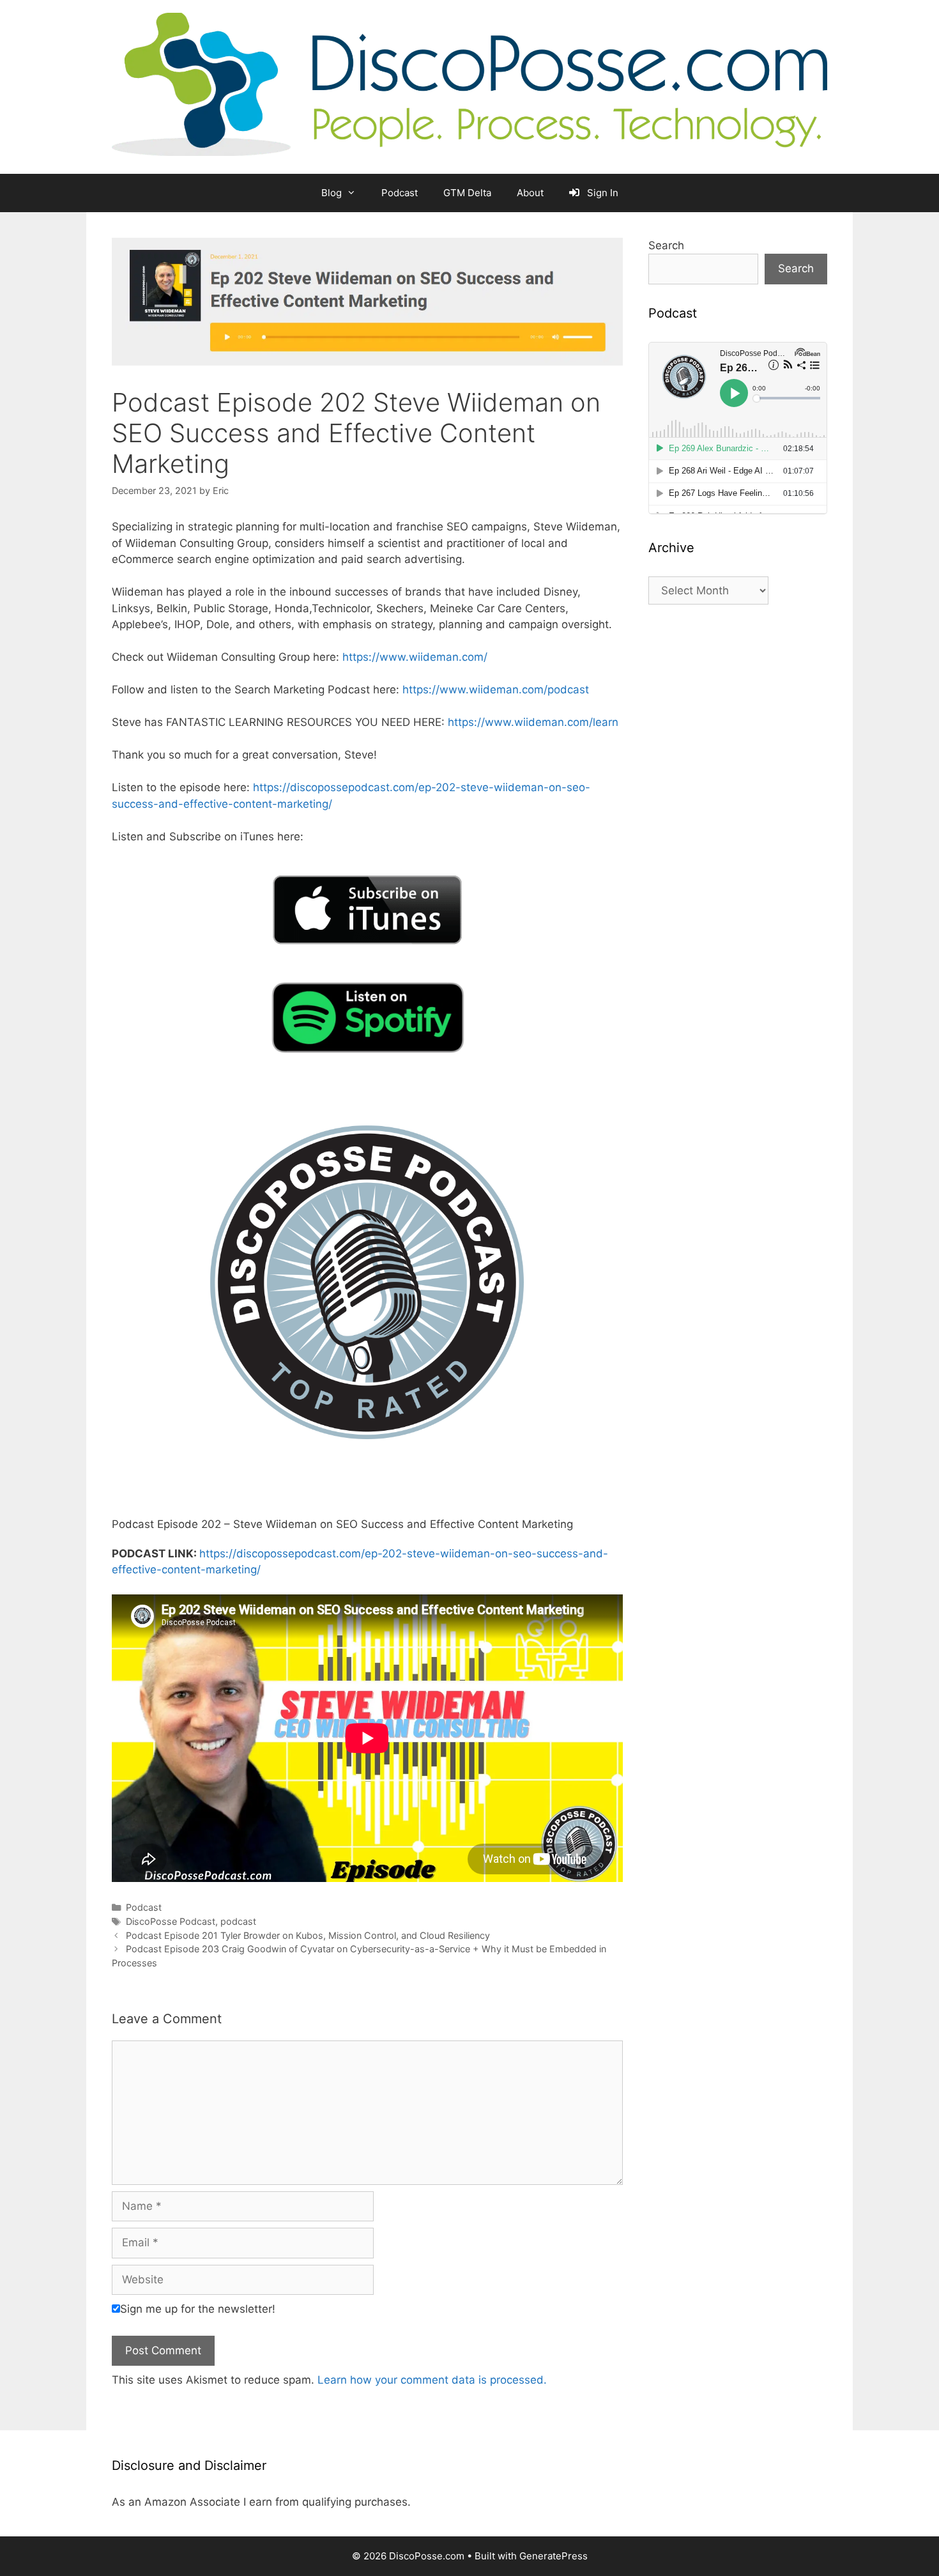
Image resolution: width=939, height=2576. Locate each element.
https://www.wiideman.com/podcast (496, 690)
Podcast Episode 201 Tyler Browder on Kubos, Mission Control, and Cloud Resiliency (308, 1935)
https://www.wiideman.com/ (415, 657)
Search (666, 245)
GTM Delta (467, 193)
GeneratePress (553, 2556)
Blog (332, 193)
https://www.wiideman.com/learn (533, 722)
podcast (238, 1921)
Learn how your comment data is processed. (432, 2380)
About (530, 193)
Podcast (400, 193)
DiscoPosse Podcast (171, 1921)
